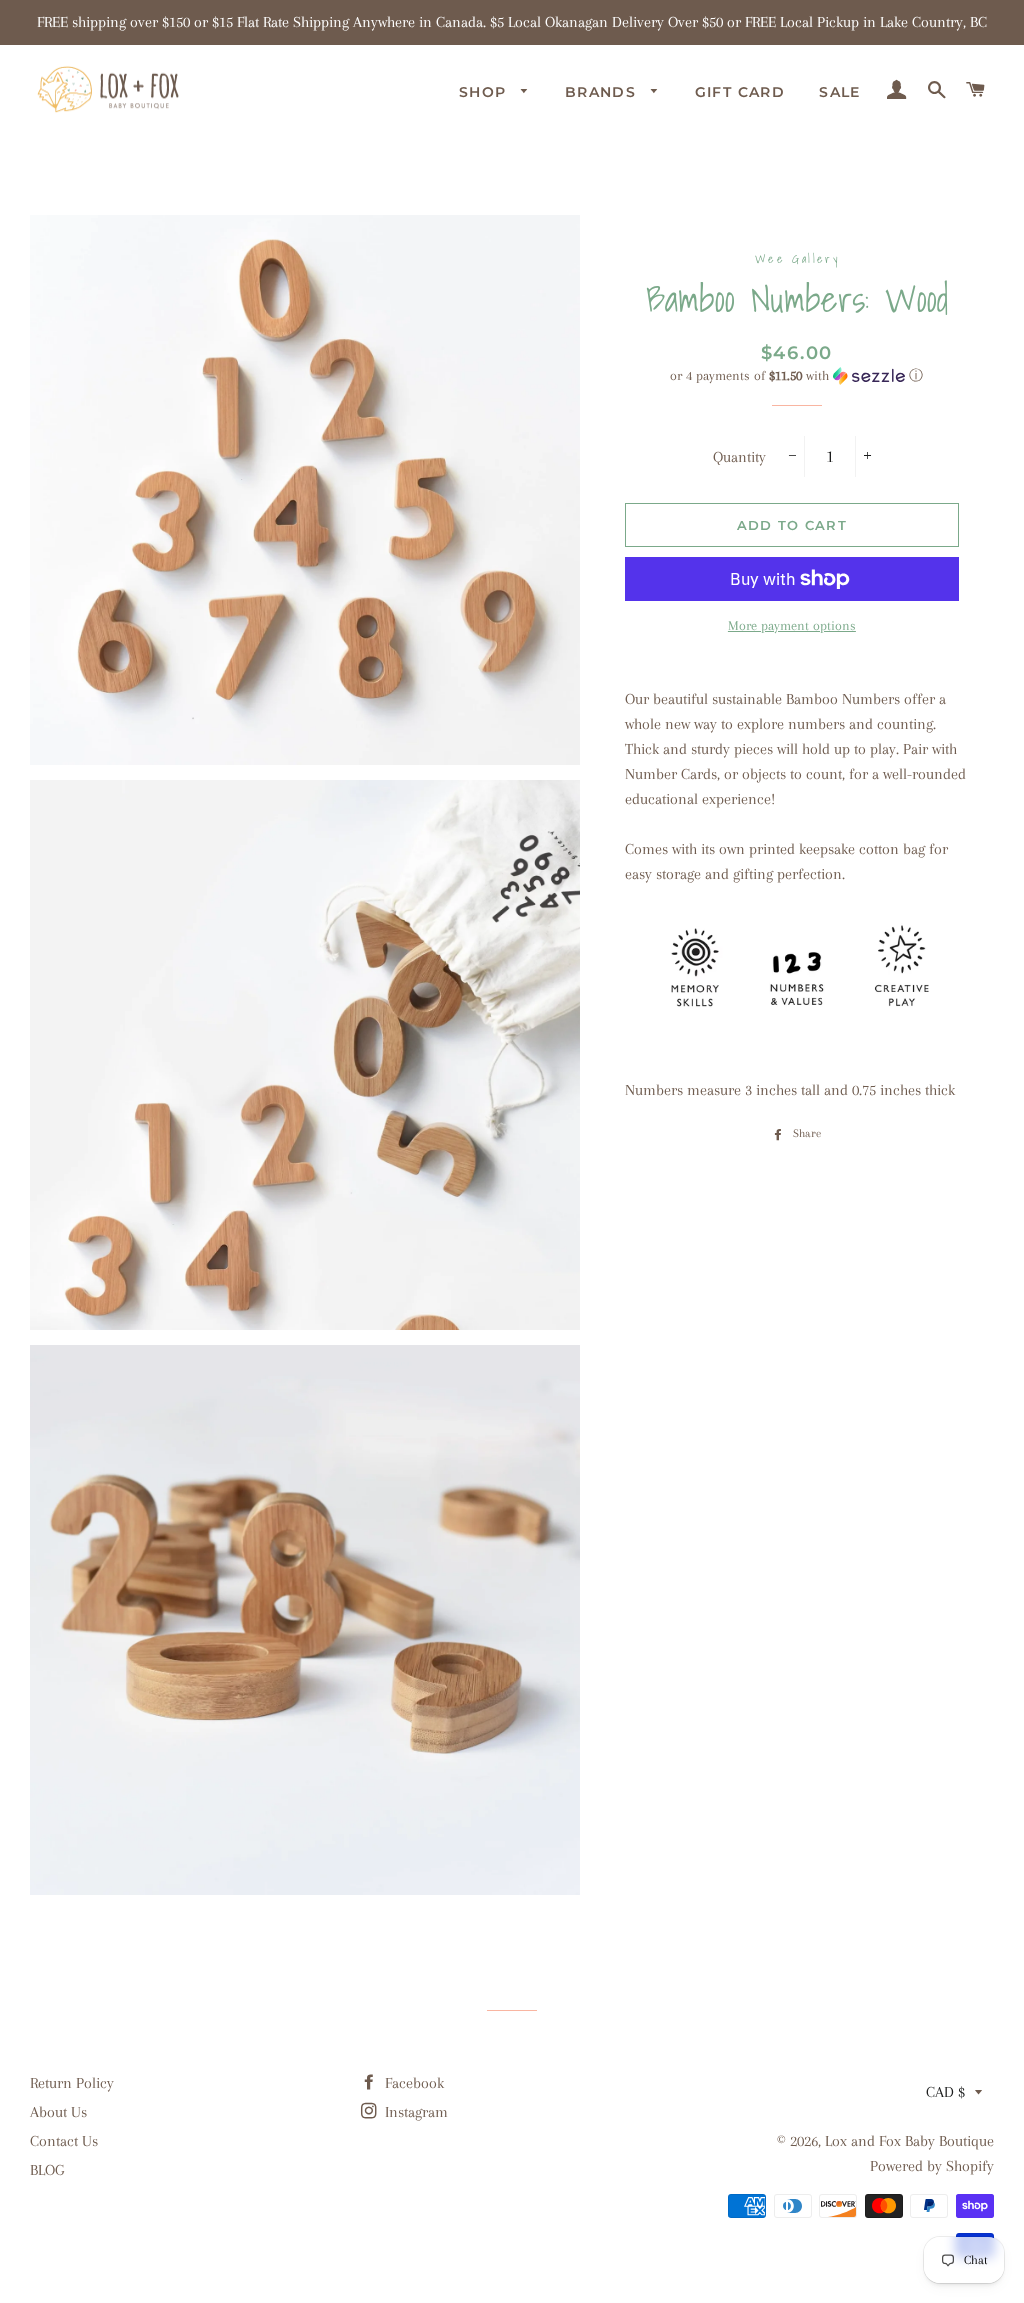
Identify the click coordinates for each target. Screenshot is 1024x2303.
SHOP (485, 92)
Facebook (412, 2083)
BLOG (47, 2170)
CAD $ (945, 2092)
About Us (58, 2112)
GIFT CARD (740, 92)
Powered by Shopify (932, 2166)
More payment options (792, 625)
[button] (797, 376)
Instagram (414, 2112)
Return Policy (72, 2083)
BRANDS (603, 92)
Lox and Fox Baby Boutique (909, 2141)
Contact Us (64, 2141)
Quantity (739, 457)
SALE (840, 92)
